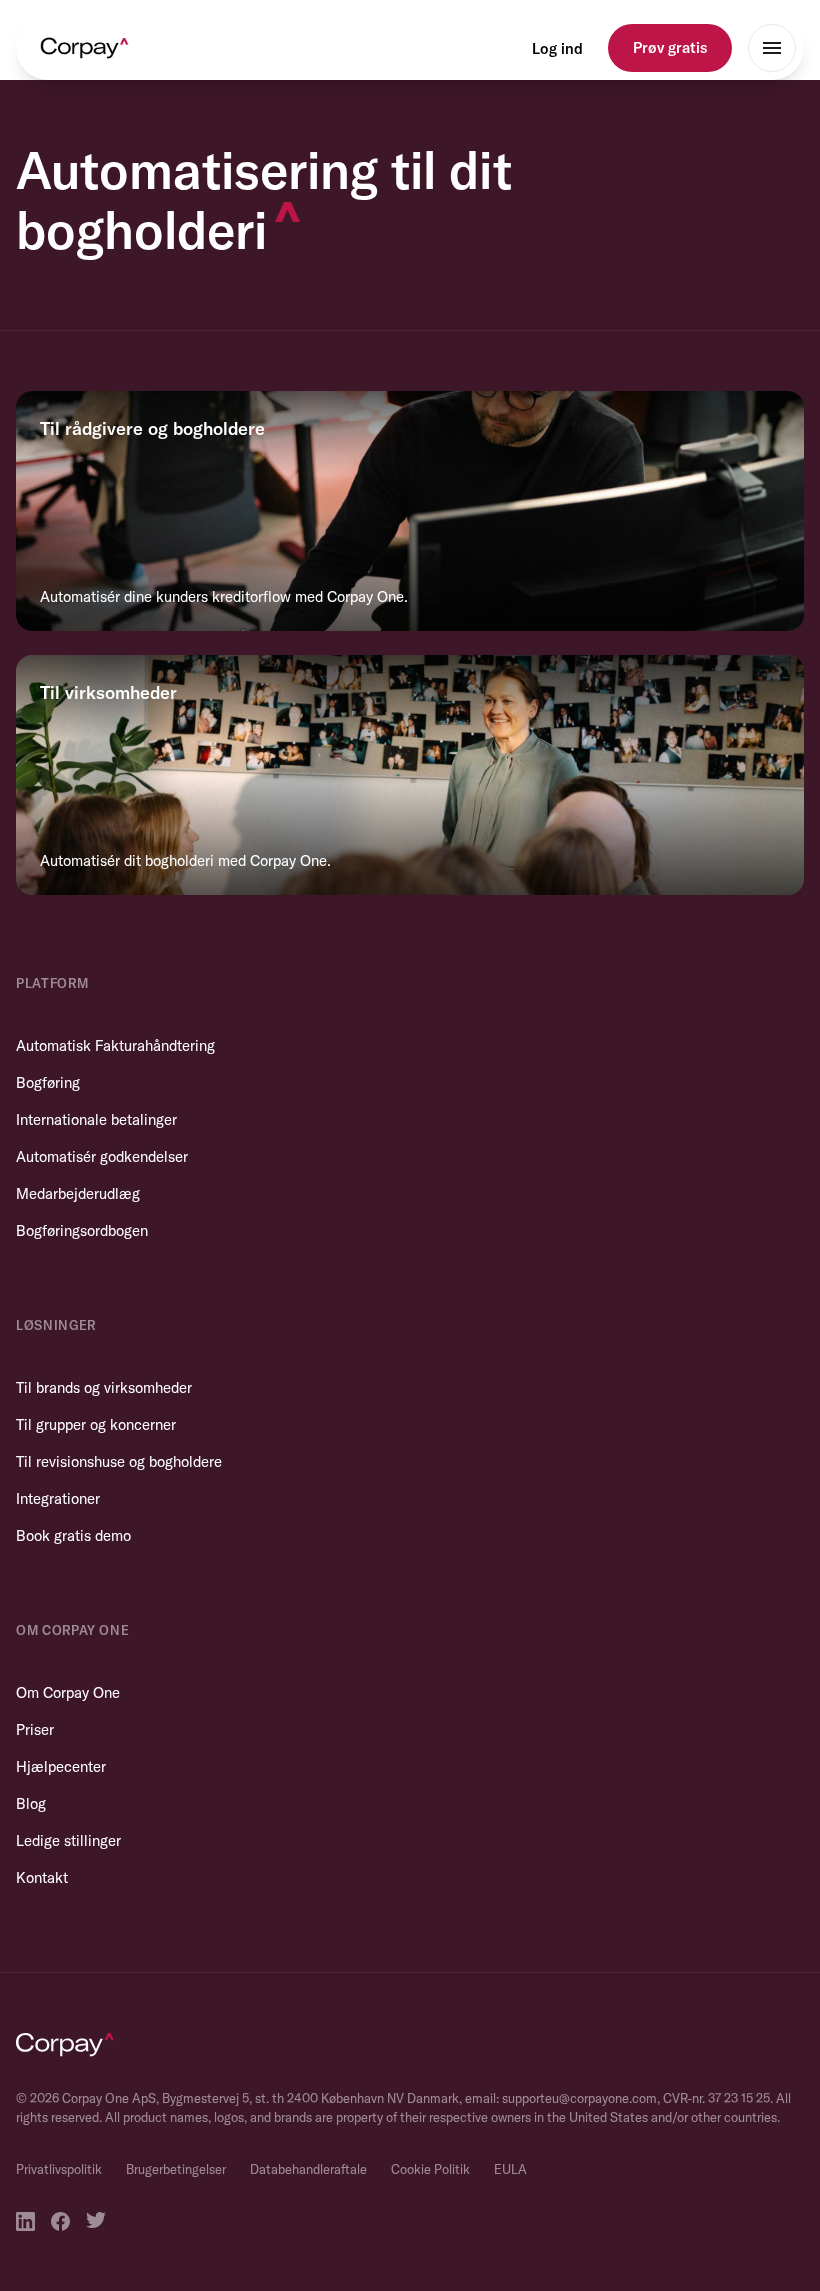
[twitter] (96, 2221)
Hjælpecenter (61, 1766)
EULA (510, 2169)
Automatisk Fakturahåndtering (115, 1045)
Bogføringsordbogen (82, 1230)
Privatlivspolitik (59, 2169)
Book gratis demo (73, 1535)
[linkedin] (25, 2221)
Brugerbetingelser (176, 2169)
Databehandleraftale (308, 2169)
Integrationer (58, 1498)
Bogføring (48, 1082)
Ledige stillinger (68, 1840)
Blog (31, 1803)
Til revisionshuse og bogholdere (119, 1461)
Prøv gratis (670, 47)
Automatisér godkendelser (102, 1156)
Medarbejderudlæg (78, 1193)
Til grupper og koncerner (96, 1424)
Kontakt (42, 1877)
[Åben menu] (772, 48)
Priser (35, 1729)
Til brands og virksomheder (104, 1387)
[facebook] (60, 2221)
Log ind (557, 48)
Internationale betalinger (96, 1119)
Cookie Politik (430, 2169)
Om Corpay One (68, 1692)
